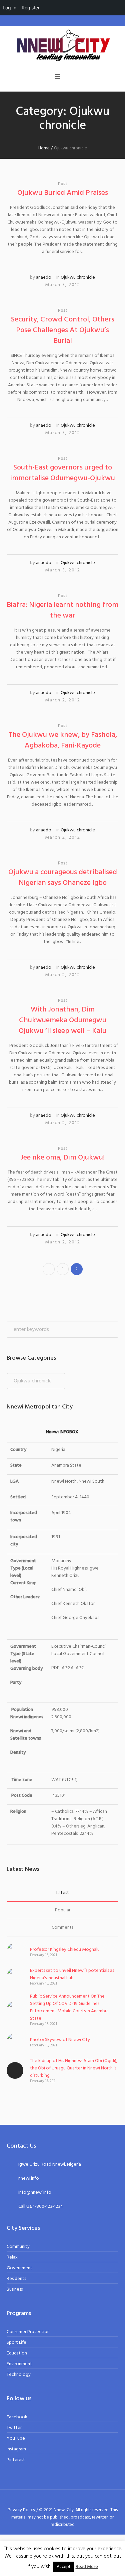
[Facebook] (47, 2499)
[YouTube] (79, 2499)
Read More (87, 2567)
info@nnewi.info (35, 2193)
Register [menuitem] (31, 8)
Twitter (14, 2428)
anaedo (44, 278)
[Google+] (55, 2499)
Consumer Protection (28, 2332)
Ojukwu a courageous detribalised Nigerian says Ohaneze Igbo (63, 878)
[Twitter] (71, 2499)
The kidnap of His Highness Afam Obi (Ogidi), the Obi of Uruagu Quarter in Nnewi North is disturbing (74, 2068)
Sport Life (16, 2343)
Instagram (16, 2449)
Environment (19, 2364)
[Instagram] (63, 2499)
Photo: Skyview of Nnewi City (60, 2040)
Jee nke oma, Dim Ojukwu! (63, 1158)
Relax (12, 2257)
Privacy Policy (21, 2510)
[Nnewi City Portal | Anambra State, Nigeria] (63, 46)
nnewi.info (29, 2179)
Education (17, 2353)
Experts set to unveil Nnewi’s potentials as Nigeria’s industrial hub (72, 1974)
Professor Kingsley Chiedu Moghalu (65, 1950)
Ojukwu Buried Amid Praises (63, 193)
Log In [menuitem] (9, 8)
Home (44, 148)
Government (19, 2268)
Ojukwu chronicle (78, 278)
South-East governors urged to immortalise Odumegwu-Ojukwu (63, 473)
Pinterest (16, 2460)
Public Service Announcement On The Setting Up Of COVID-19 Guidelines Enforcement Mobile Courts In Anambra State (69, 2007)
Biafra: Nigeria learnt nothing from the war (62, 610)
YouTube (16, 2438)
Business (15, 2289)
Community (18, 2247)
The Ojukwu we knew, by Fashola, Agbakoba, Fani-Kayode (63, 740)
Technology (19, 2375)
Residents (16, 2279)
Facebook (17, 2417)
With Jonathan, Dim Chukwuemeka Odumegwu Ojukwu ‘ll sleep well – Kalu (62, 1020)
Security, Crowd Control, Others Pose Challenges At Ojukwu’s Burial (63, 330)
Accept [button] (63, 2567)
